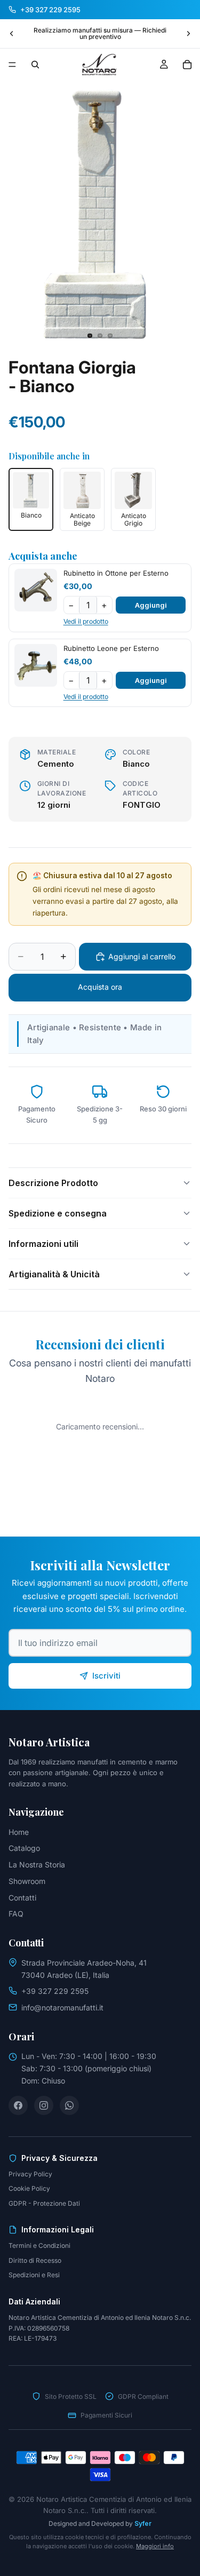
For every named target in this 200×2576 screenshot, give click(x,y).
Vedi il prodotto (86, 621)
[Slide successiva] (188, 34)
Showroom (27, 1881)
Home (19, 1832)
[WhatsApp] (69, 2105)
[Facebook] (18, 2105)
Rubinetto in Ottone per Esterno (116, 573)
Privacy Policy (30, 2174)
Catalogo (24, 1848)
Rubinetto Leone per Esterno (111, 648)
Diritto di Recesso (35, 2260)
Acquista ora (100, 987)
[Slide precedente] (12, 34)
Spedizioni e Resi (34, 2275)
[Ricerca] (35, 65)
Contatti (22, 1898)
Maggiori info (155, 2546)
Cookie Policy (29, 2188)
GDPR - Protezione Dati (44, 2203)
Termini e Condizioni (39, 2245)
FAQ (16, 1914)
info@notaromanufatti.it (62, 2007)
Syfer (143, 2523)
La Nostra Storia (37, 1865)
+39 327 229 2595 (55, 1991)
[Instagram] (44, 2105)
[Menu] (12, 65)
